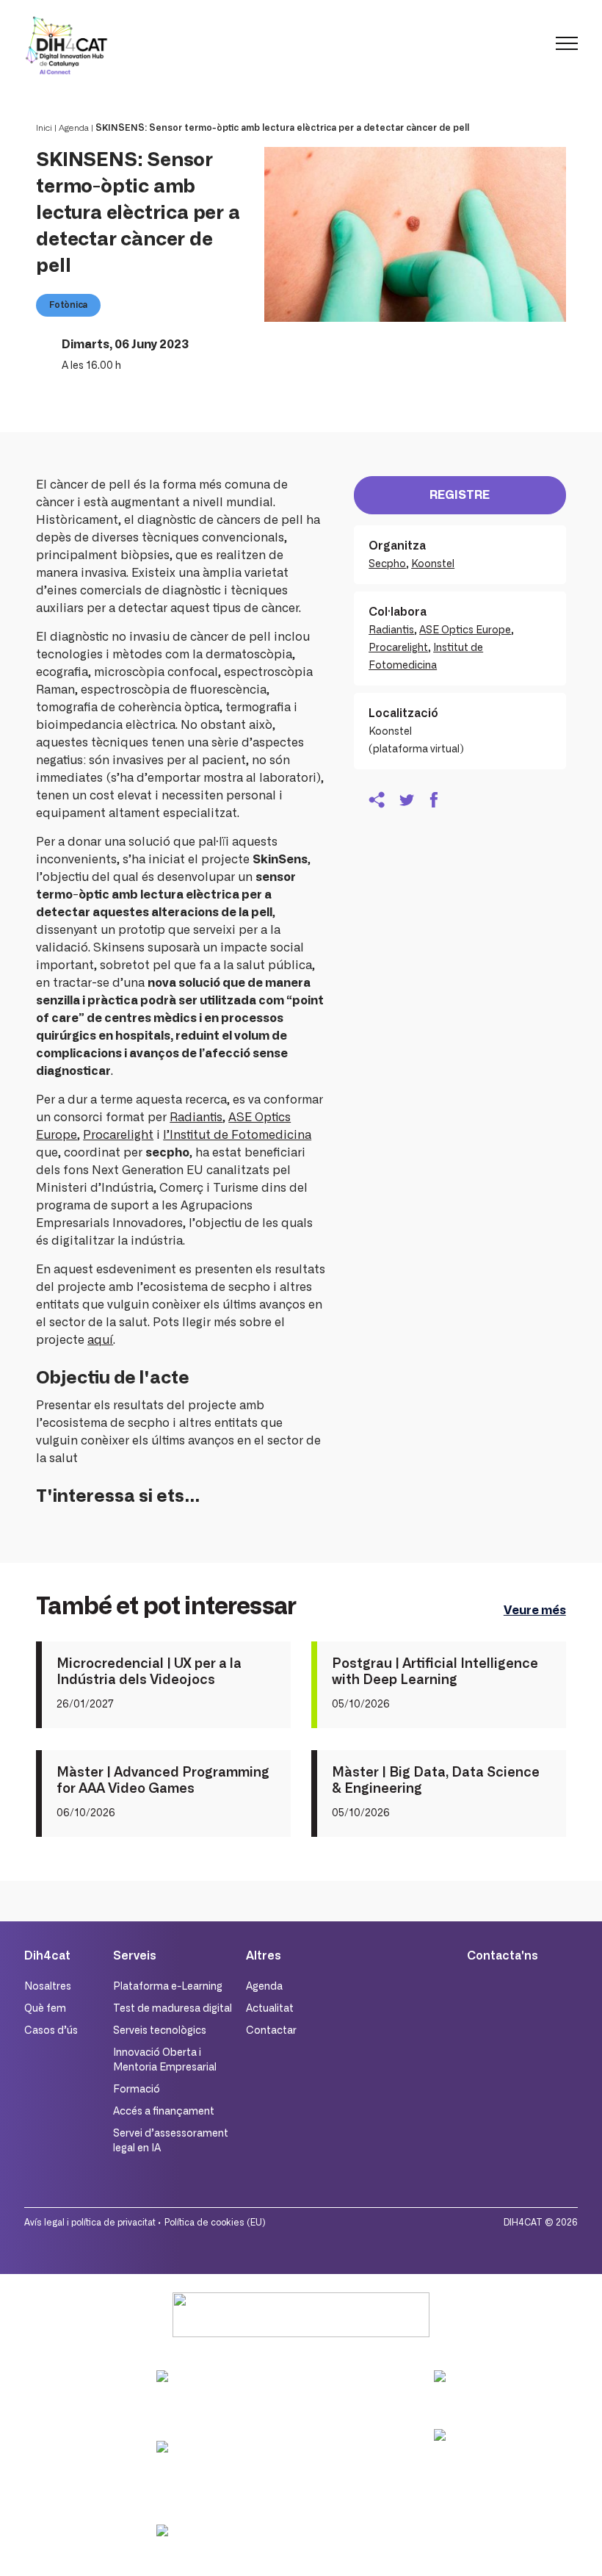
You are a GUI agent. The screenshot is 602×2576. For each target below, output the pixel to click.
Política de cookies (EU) (215, 2223)
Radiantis (196, 1118)
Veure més (535, 1611)
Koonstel (433, 564)
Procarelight (118, 1135)
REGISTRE (460, 495)
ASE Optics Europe (465, 630)
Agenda (74, 128)
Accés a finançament (164, 2112)
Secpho (387, 564)
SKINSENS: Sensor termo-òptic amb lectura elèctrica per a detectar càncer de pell (282, 128)
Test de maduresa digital (173, 2009)
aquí (100, 1340)
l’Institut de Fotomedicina (237, 1135)
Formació (137, 2090)
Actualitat (270, 2009)
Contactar (271, 2031)
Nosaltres (48, 1987)
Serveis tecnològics (160, 2031)
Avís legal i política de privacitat (90, 2223)
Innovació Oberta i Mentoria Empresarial (165, 2060)
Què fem (45, 2009)
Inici (44, 128)
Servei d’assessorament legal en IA (171, 2141)
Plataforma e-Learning (168, 1987)
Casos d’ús (51, 2031)
